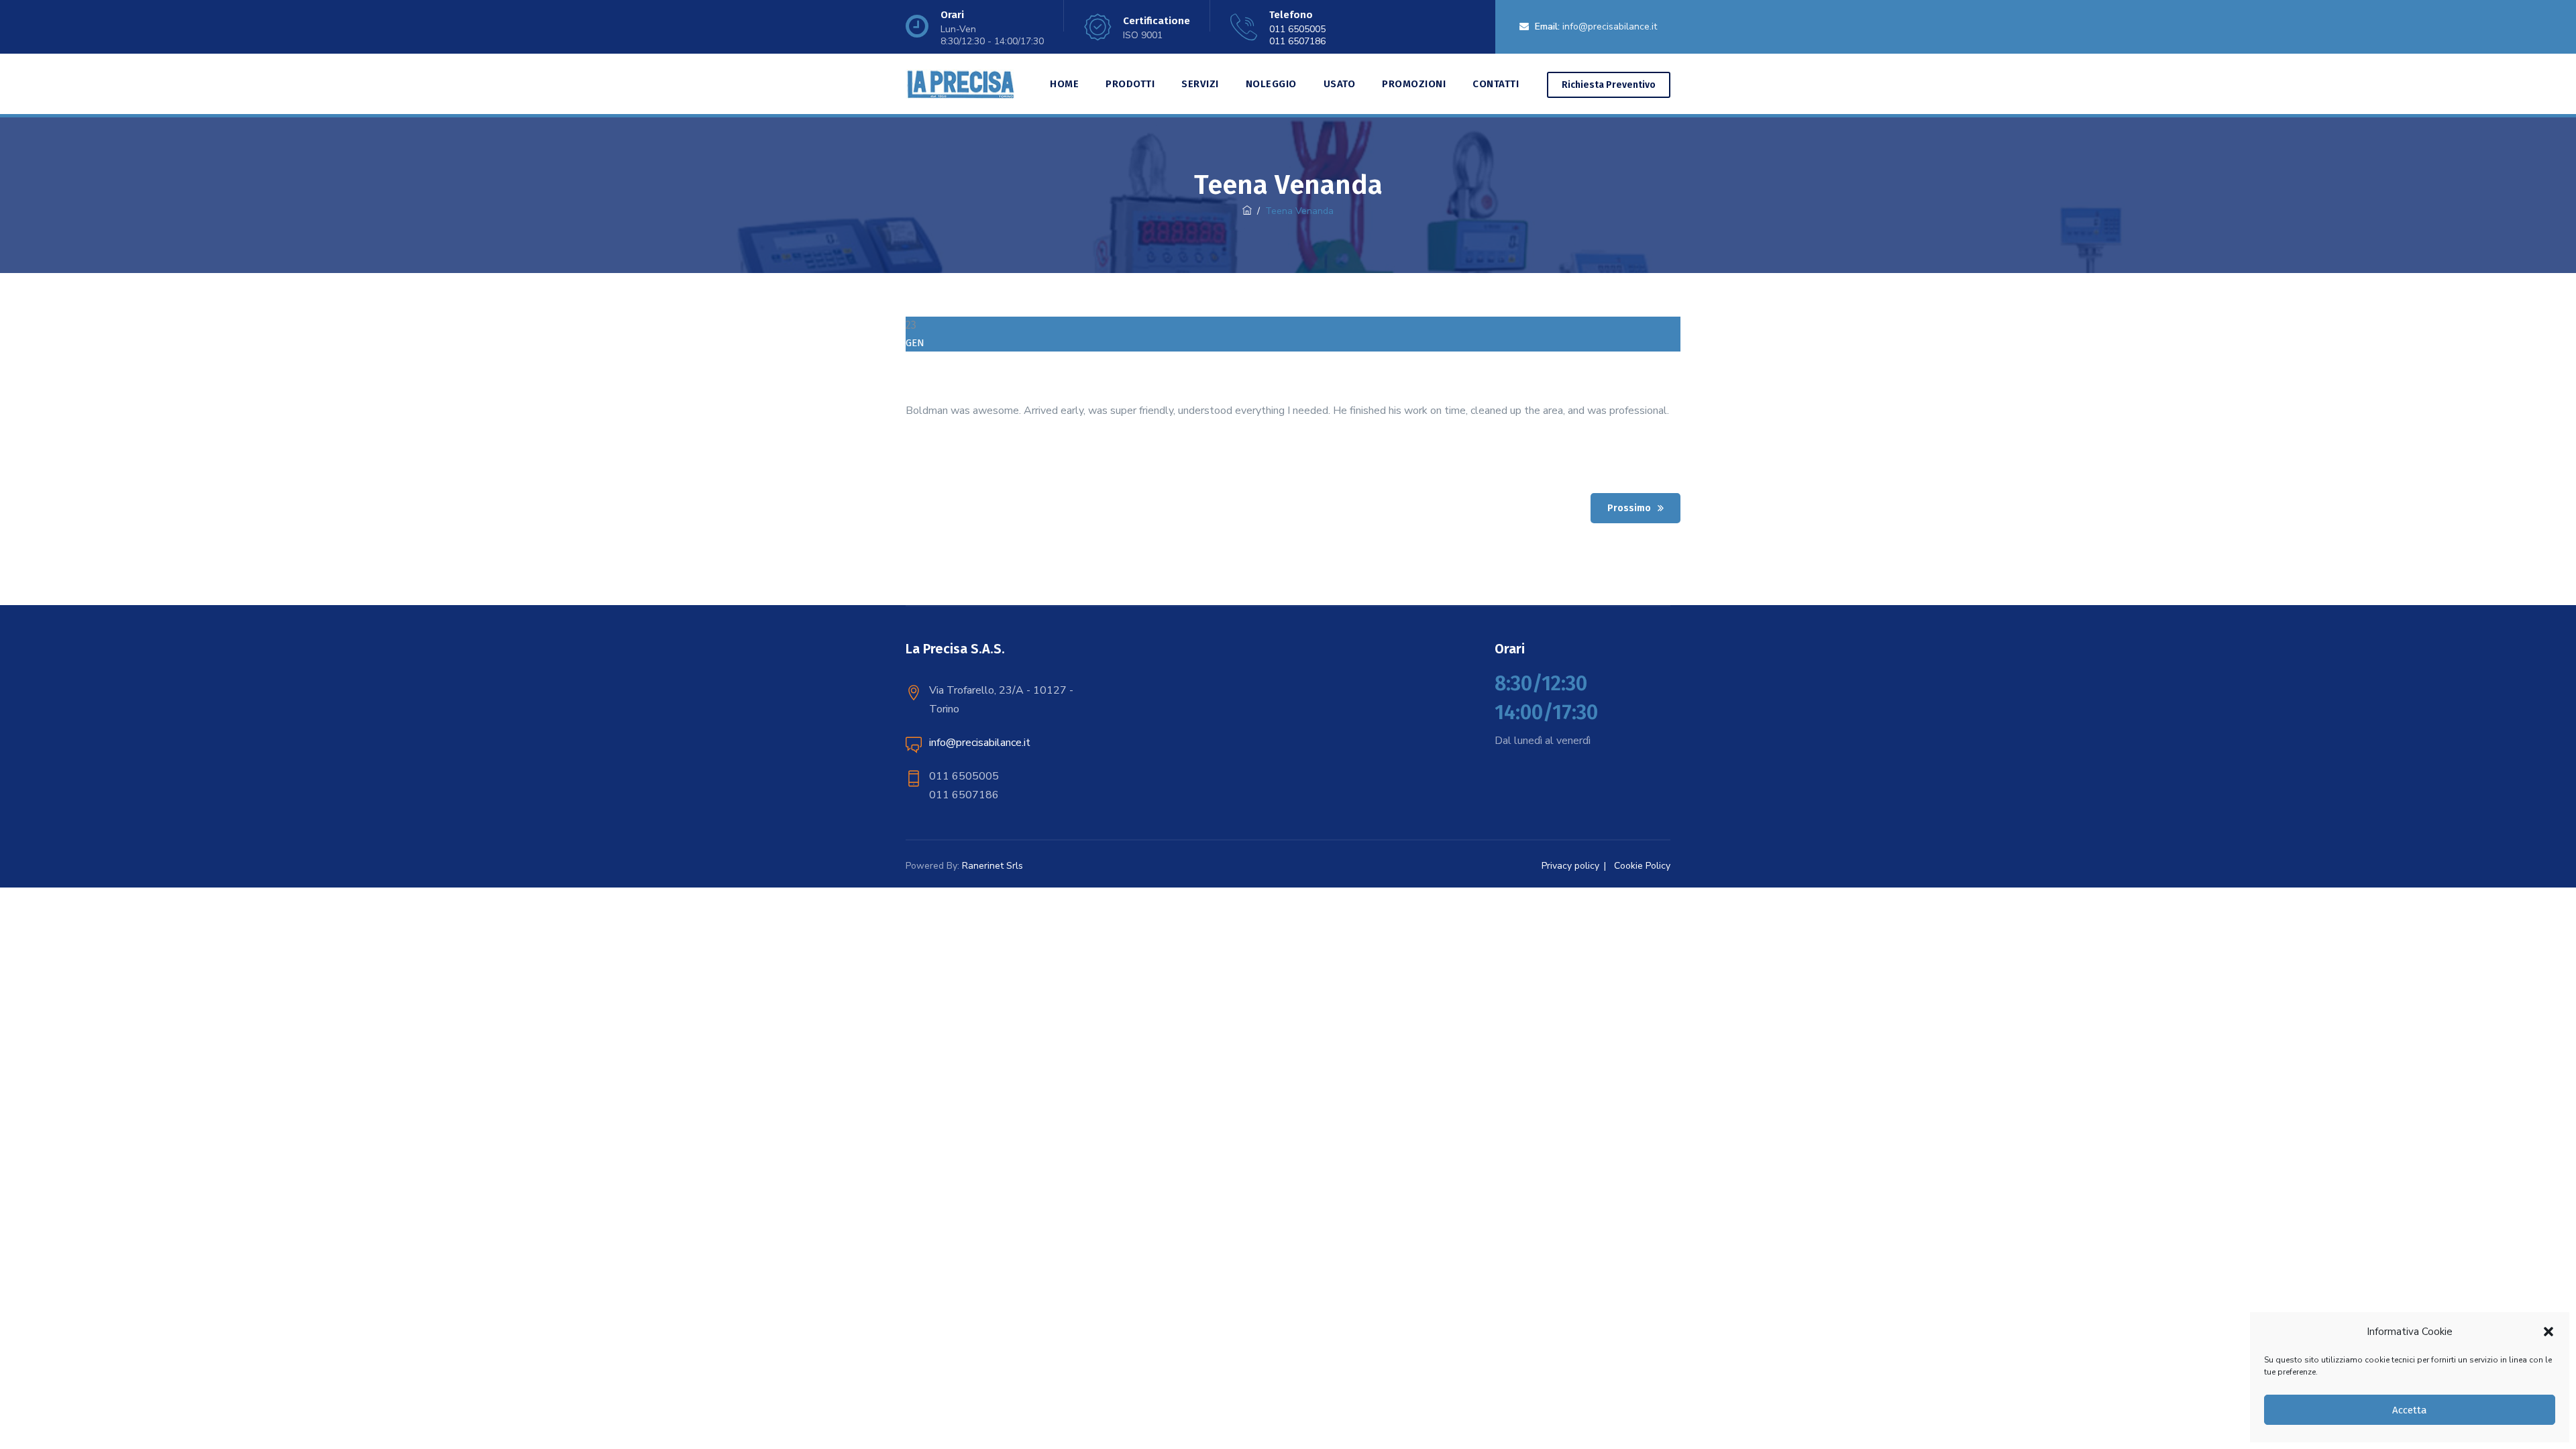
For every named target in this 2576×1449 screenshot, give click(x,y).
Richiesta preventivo (1609, 85)
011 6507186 (1297, 41)
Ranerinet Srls (992, 866)
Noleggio (1271, 84)
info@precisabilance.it (1610, 26)
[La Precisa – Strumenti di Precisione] (960, 84)
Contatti (1496, 84)
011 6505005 (1297, 29)
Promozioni (1414, 84)
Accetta (2410, 1410)
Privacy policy (1570, 866)
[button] (2548, 1332)
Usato (1340, 84)
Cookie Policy (1642, 866)
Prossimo (1629, 508)
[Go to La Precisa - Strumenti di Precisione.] (1247, 211)
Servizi (1200, 84)
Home (1064, 84)
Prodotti (1130, 84)
